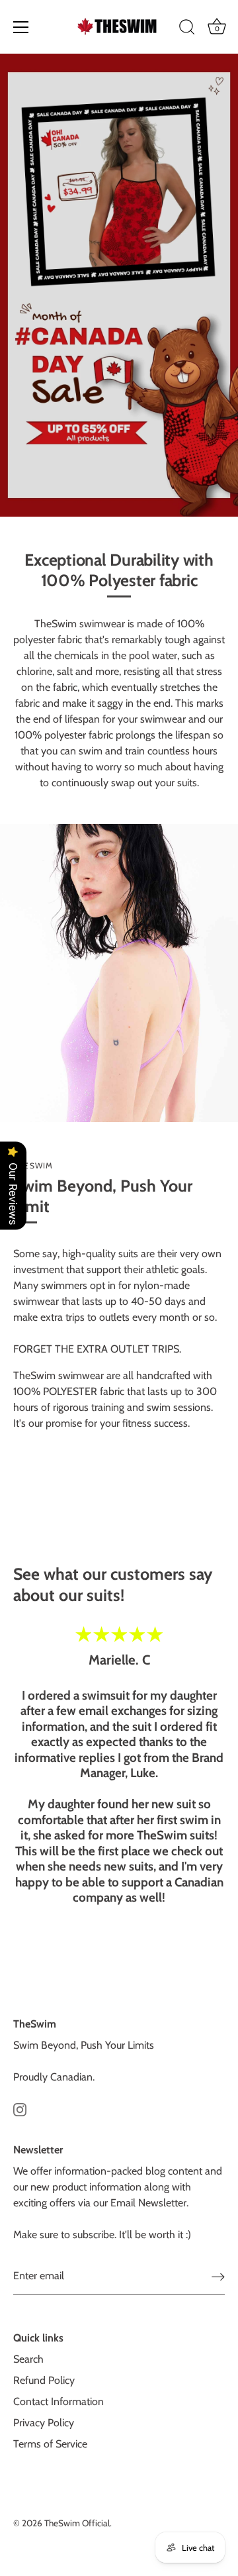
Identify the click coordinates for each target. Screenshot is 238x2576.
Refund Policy (44, 2380)
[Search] (187, 29)
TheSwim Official (77, 2523)
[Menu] (21, 27)
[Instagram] (20, 2109)
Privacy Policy (44, 2423)
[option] (119, 285)
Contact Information (59, 2401)
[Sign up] (218, 2277)
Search (28, 2359)
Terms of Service (50, 2444)
